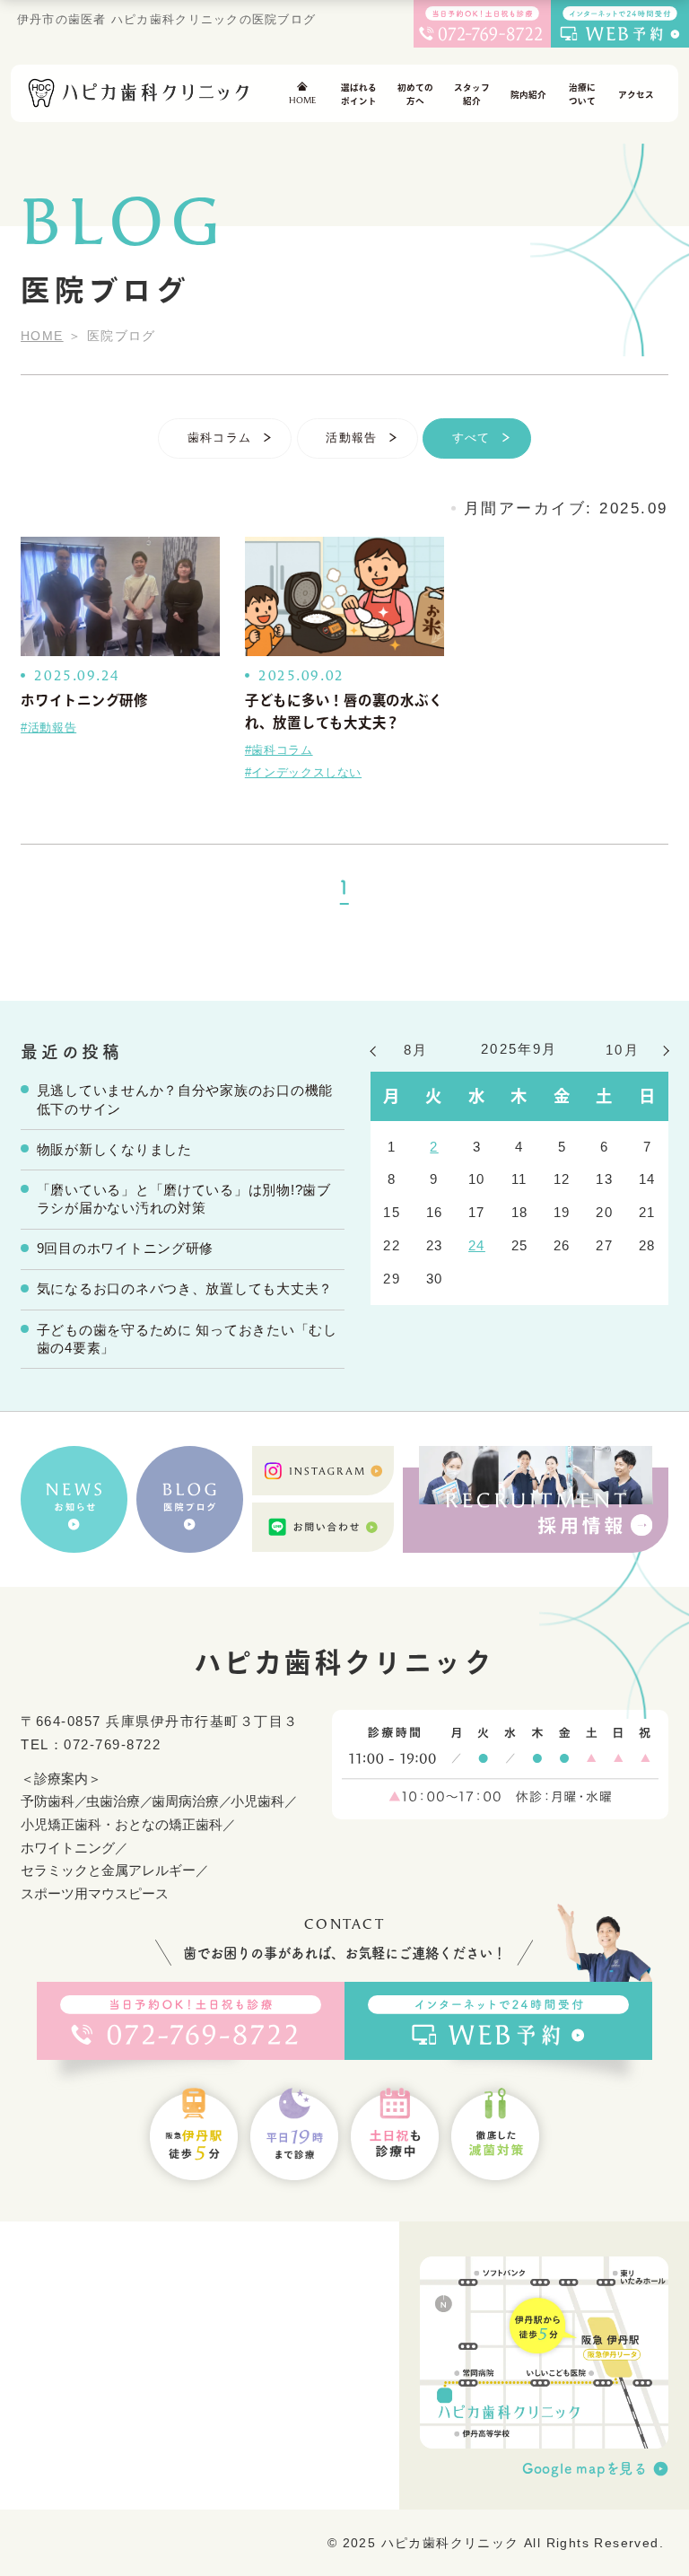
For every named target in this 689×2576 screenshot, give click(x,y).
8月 (416, 1050)
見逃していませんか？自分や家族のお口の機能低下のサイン (185, 1100)
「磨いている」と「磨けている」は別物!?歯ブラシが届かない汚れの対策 (184, 1200)
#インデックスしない (303, 773)
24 (477, 1246)
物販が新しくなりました (114, 1150)
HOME (42, 336)
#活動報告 (48, 728)
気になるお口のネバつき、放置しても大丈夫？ (185, 1289)
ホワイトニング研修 (84, 700)
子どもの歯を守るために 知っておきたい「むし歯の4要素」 (187, 1340)
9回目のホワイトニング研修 (126, 1249)
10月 (623, 1050)
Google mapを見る (585, 2468)
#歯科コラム (279, 750)
